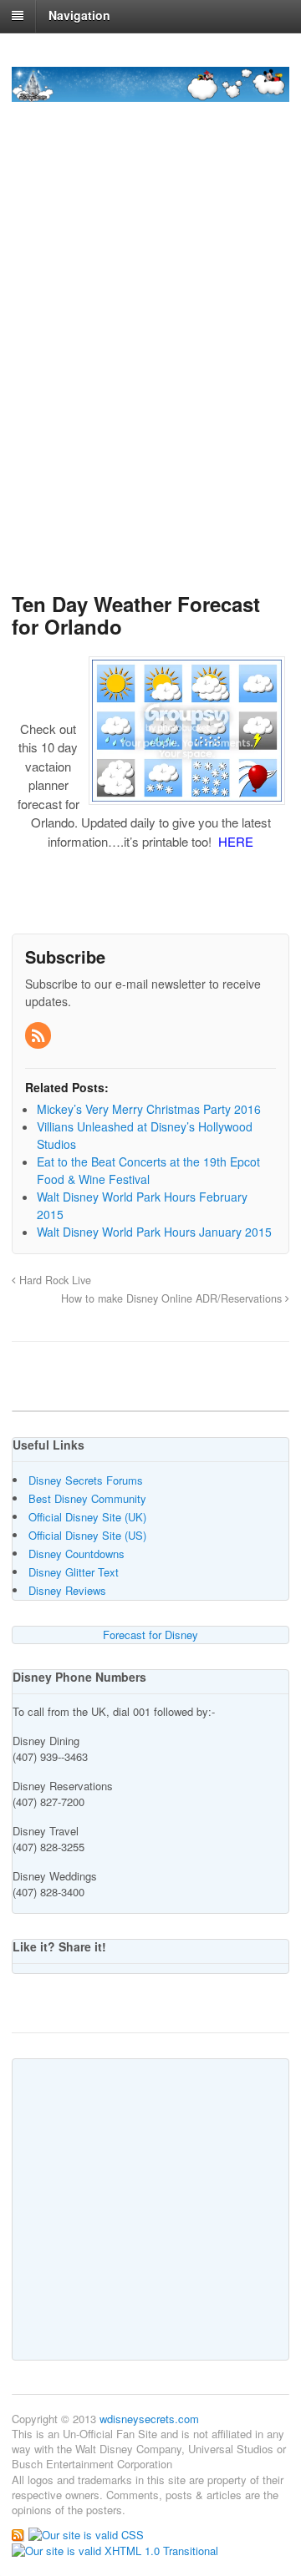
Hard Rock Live (54, 1280)
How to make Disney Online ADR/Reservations (173, 1298)
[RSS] (39, 1036)
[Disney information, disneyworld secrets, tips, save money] (150, 93)
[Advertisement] (150, 403)
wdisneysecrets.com (149, 2419)
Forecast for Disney (150, 1635)
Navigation (79, 15)
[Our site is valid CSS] (86, 2533)
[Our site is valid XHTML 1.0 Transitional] (115, 2550)
